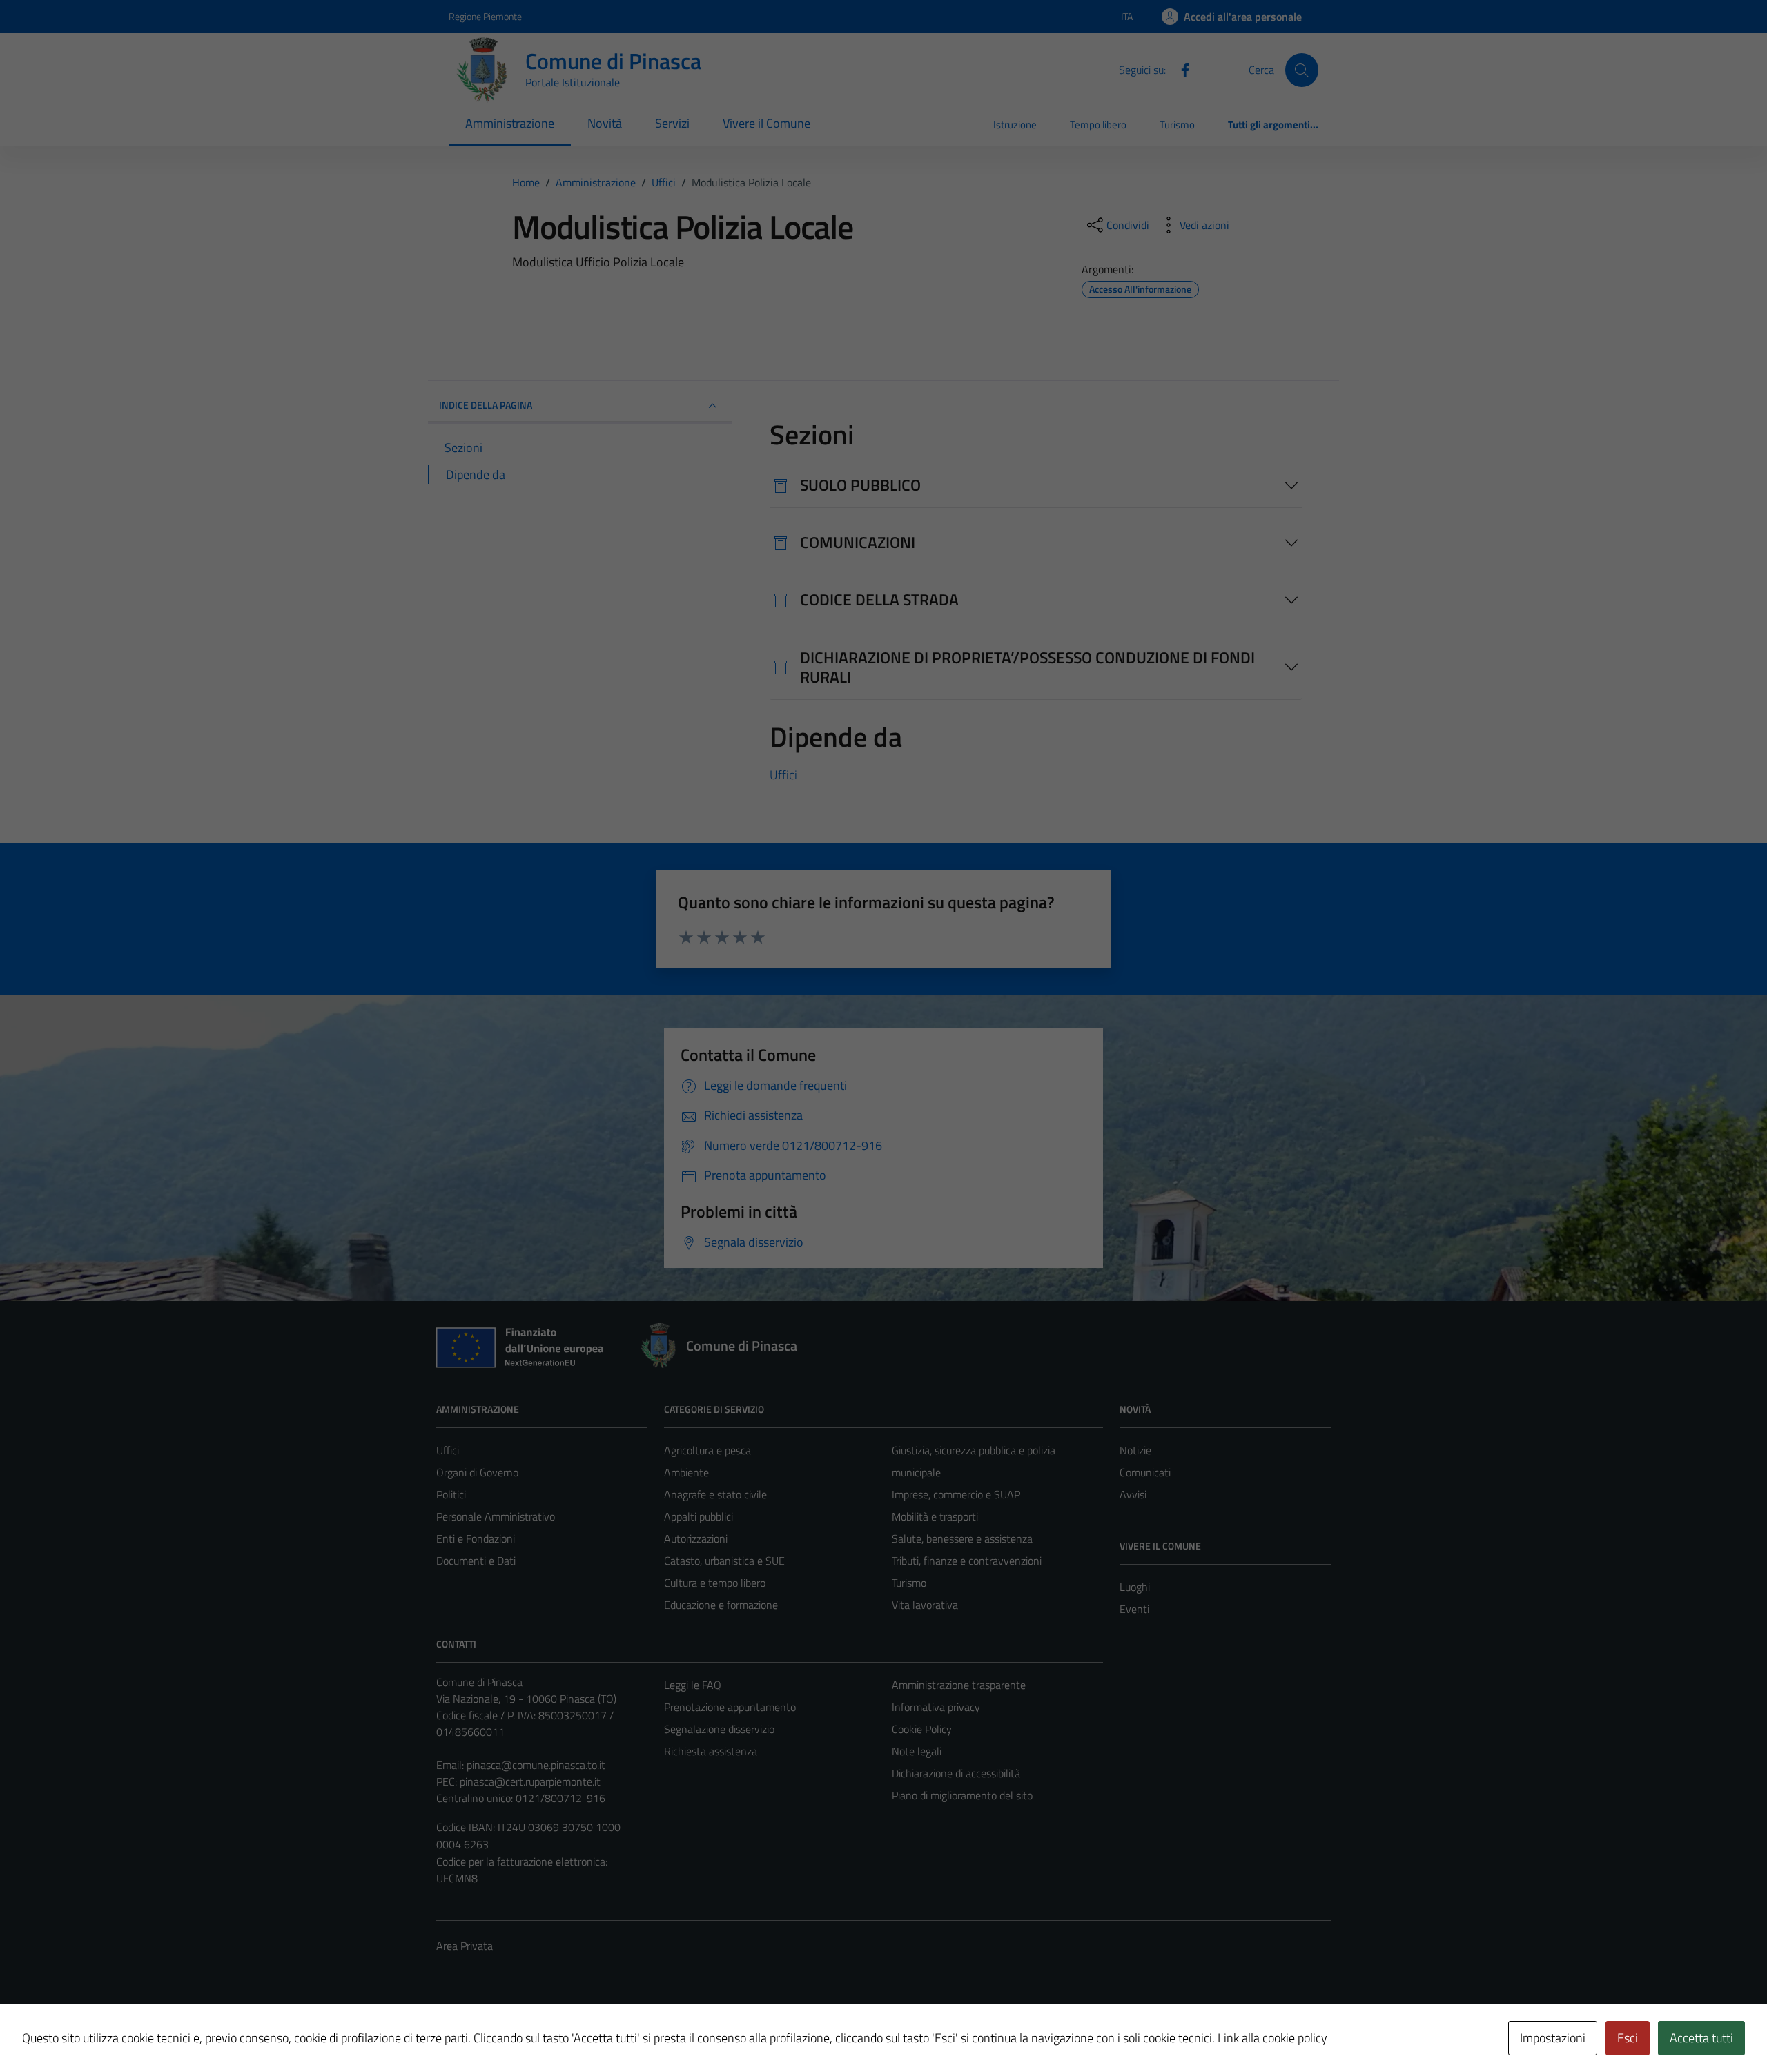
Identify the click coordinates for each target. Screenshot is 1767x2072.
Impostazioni (1553, 2038)
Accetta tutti (1701, 2038)
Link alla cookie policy (1272, 2038)
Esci (1628, 2038)
